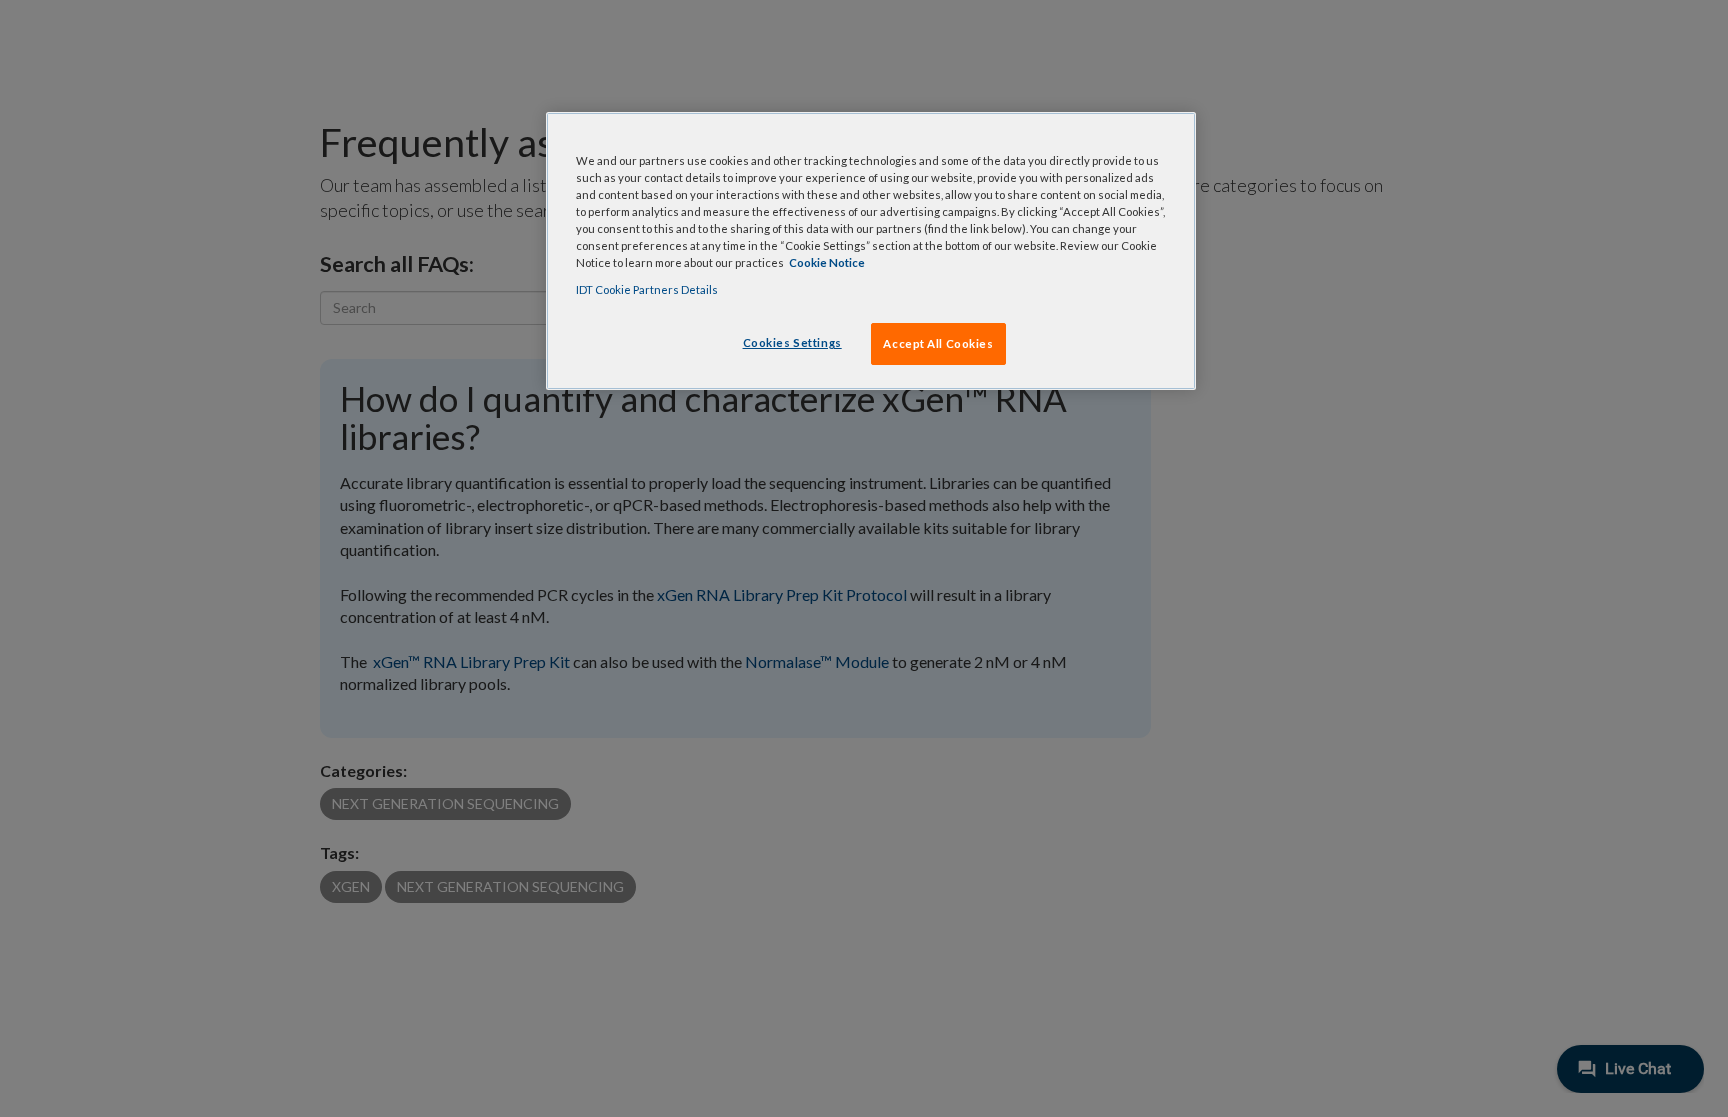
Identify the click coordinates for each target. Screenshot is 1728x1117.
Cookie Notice (827, 262)
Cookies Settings (792, 342)
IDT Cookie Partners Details (647, 289)
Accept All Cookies (938, 343)
